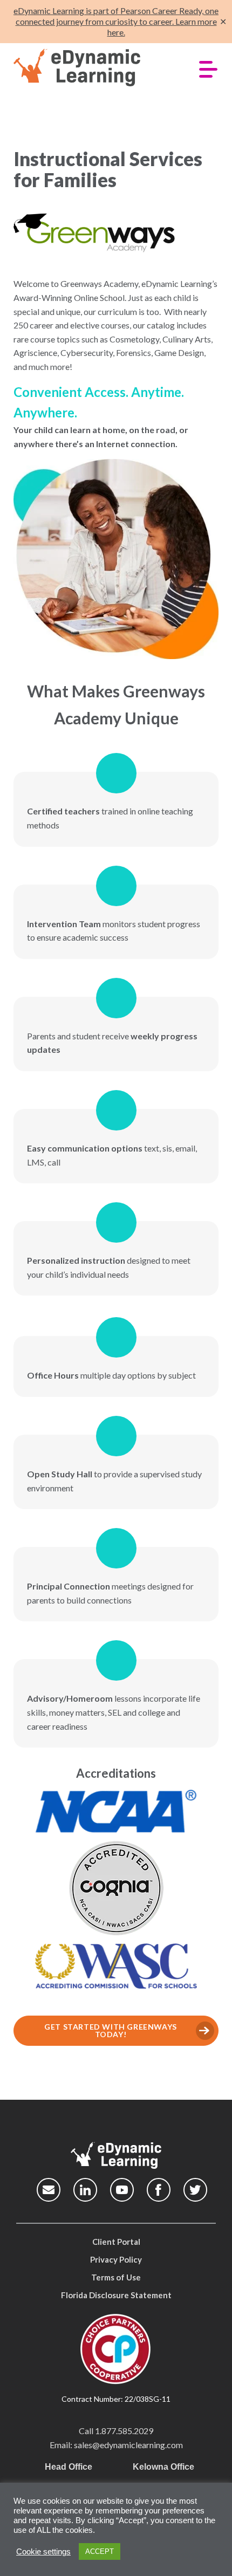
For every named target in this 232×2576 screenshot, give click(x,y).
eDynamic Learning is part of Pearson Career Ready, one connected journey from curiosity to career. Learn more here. (116, 21)
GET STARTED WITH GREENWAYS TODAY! (111, 2030)
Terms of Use (116, 2277)
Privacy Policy (116, 2259)
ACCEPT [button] (100, 2551)
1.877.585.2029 (124, 2431)
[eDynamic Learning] (93, 68)
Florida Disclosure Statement (116, 2295)
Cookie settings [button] (43, 2552)
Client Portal (116, 2242)
